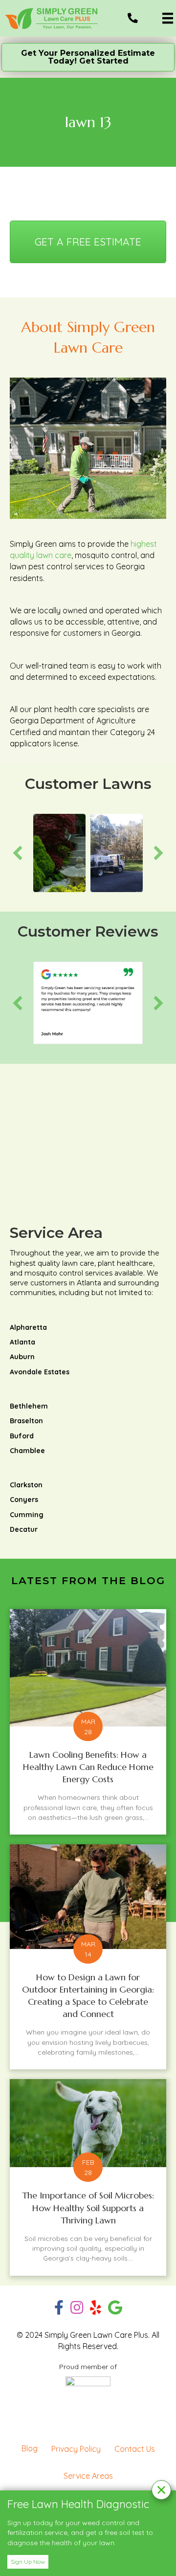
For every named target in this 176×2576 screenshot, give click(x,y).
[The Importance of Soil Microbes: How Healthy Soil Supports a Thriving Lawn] (88, 2177)
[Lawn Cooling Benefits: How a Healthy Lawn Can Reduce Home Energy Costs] (88, 1722)
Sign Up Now (28, 2562)
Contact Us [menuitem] (135, 2449)
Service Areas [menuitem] (88, 2476)
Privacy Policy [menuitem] (76, 2449)
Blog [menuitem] (30, 2448)
